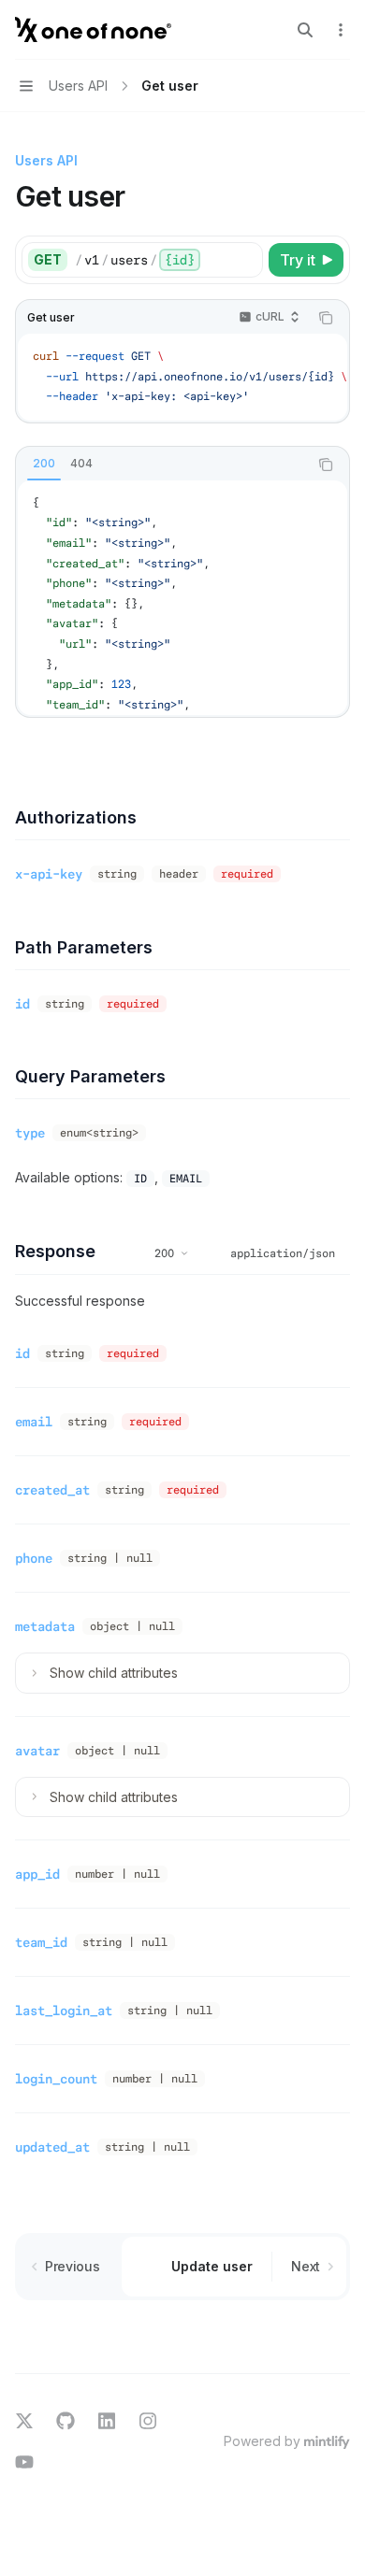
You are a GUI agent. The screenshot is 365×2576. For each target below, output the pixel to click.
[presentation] (182, 377)
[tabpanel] (182, 598)
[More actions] (341, 30)
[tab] (44, 464)
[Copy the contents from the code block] (326, 318)
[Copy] (245, 260)
